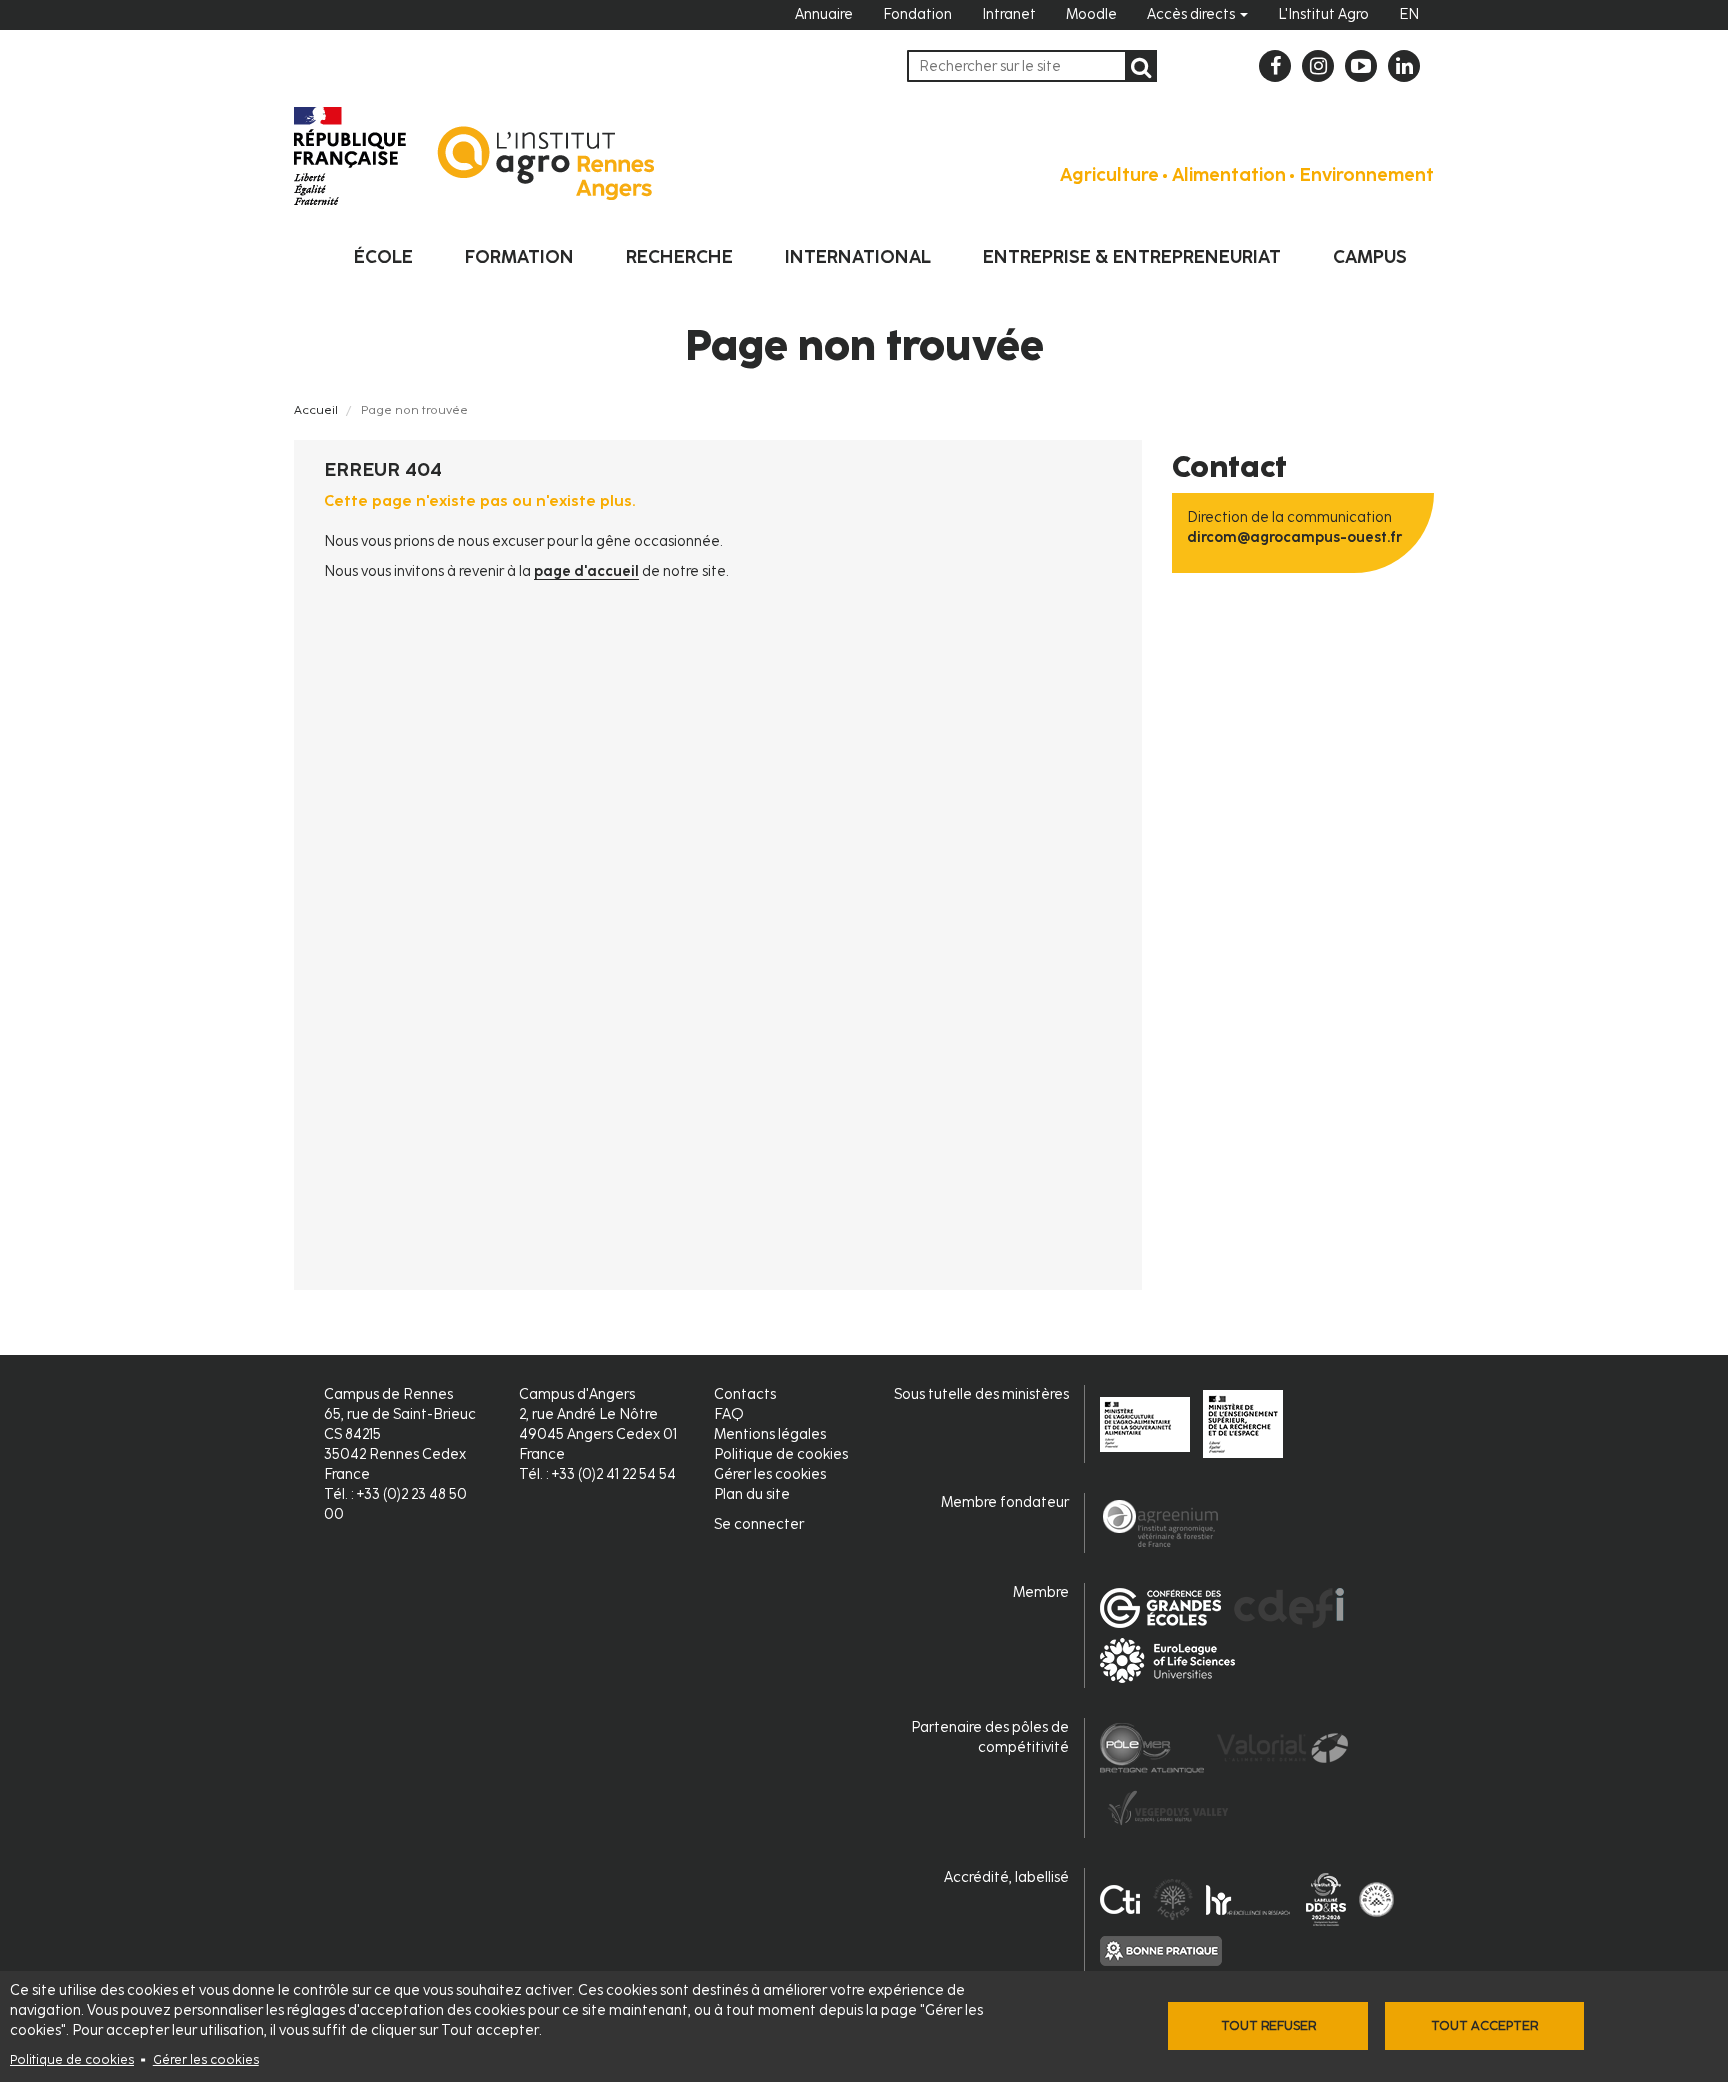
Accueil (316, 410)
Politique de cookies (72, 2059)
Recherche (679, 257)
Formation (519, 257)
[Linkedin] (1404, 66)
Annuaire (824, 14)
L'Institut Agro (1323, 14)
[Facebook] (1275, 66)
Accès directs (1192, 14)
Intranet (1009, 14)
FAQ (729, 1414)
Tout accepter (1484, 2025)
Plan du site (752, 1494)
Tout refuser (1268, 2025)
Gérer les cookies (206, 2059)
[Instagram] (1318, 66)
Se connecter (759, 1524)
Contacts (745, 1394)
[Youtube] (1361, 66)
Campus (1370, 257)
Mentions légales (770, 1434)
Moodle (1091, 14)
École (383, 257)
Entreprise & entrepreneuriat (1132, 257)
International (858, 257)
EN (1409, 14)
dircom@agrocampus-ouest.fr (1294, 537)
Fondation (917, 14)
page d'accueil (586, 571)
